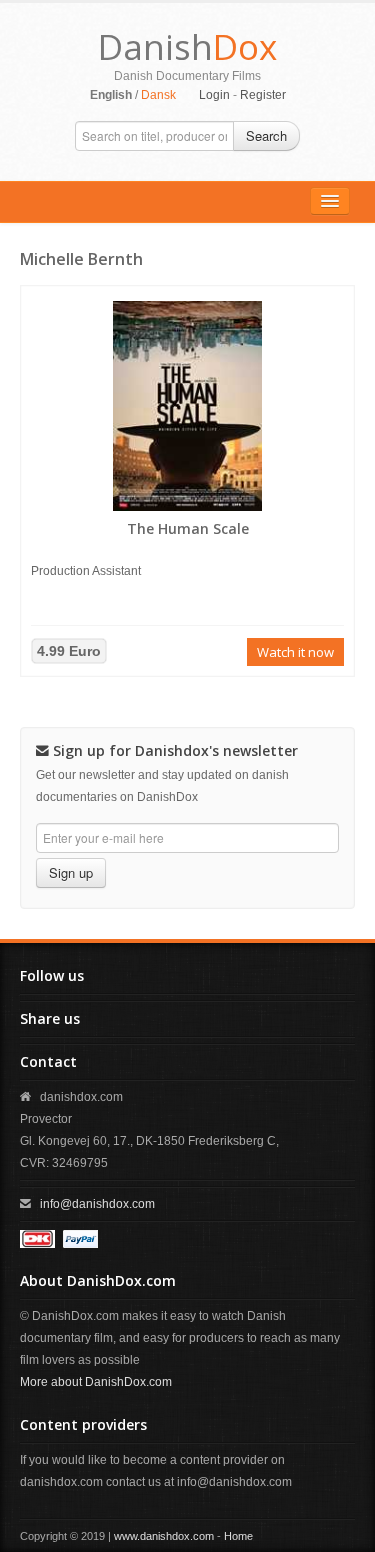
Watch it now (295, 652)
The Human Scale (188, 528)
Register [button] (263, 95)
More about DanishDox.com (96, 1382)
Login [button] (214, 95)
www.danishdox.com (164, 1536)
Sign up (71, 872)
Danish (187, 46)
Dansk (158, 95)
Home (238, 1536)
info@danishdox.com (97, 1204)
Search (266, 135)
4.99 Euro (69, 651)
